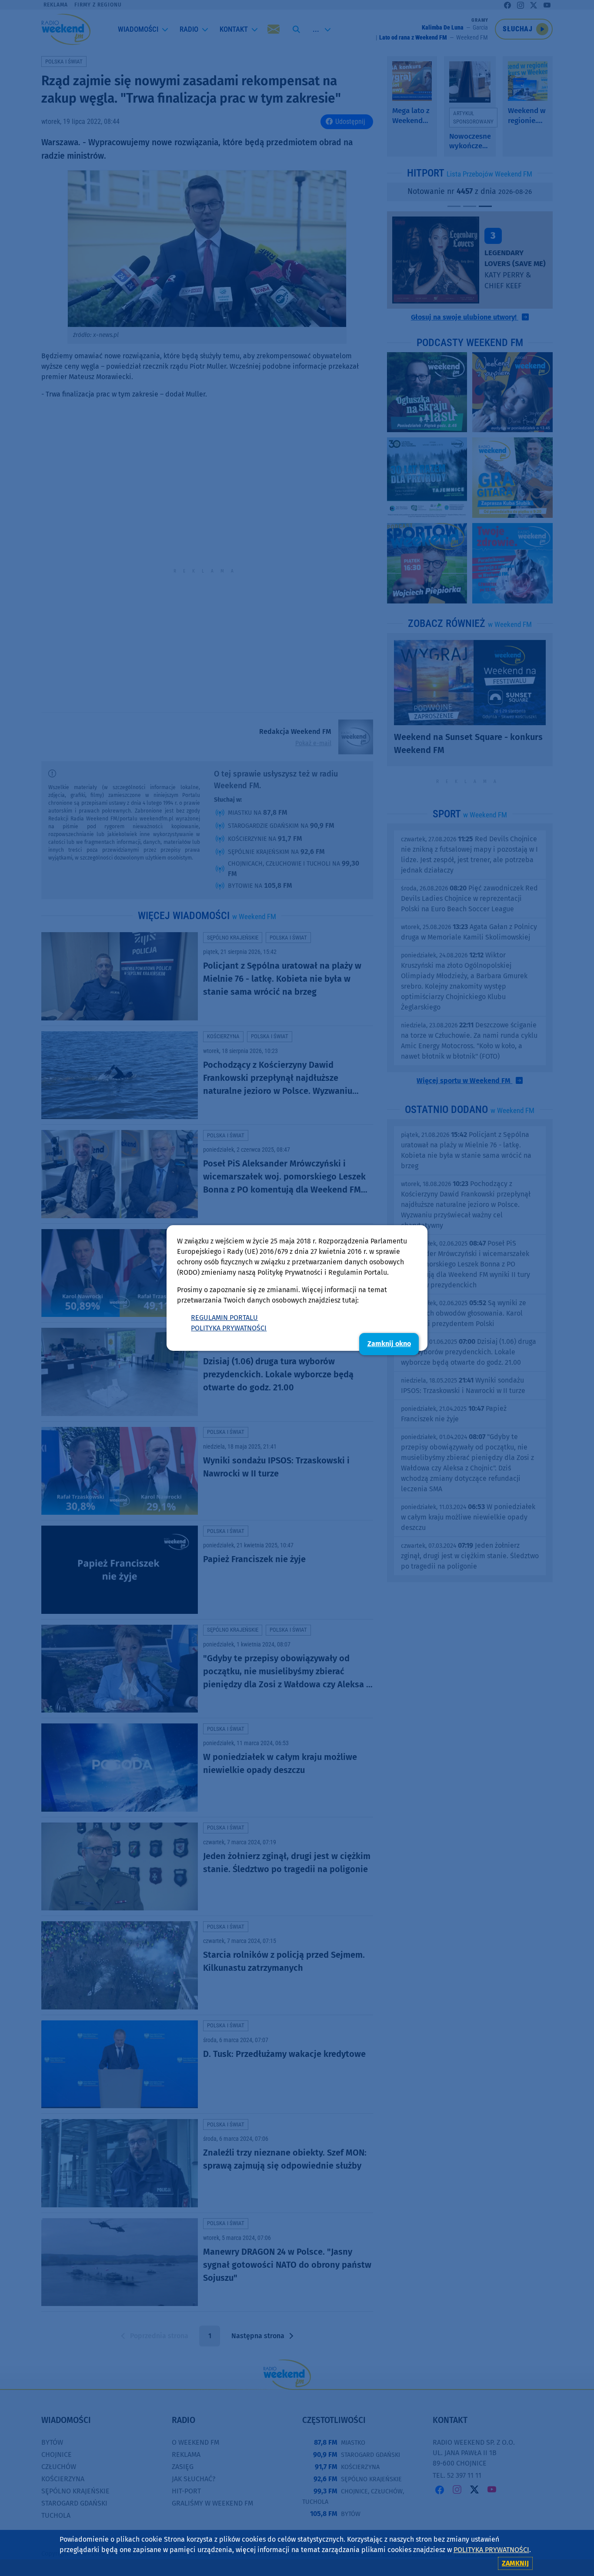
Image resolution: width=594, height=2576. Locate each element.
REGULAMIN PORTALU (224, 1318)
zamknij (515, 2563)
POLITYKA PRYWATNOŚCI (229, 1328)
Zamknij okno (389, 1344)
